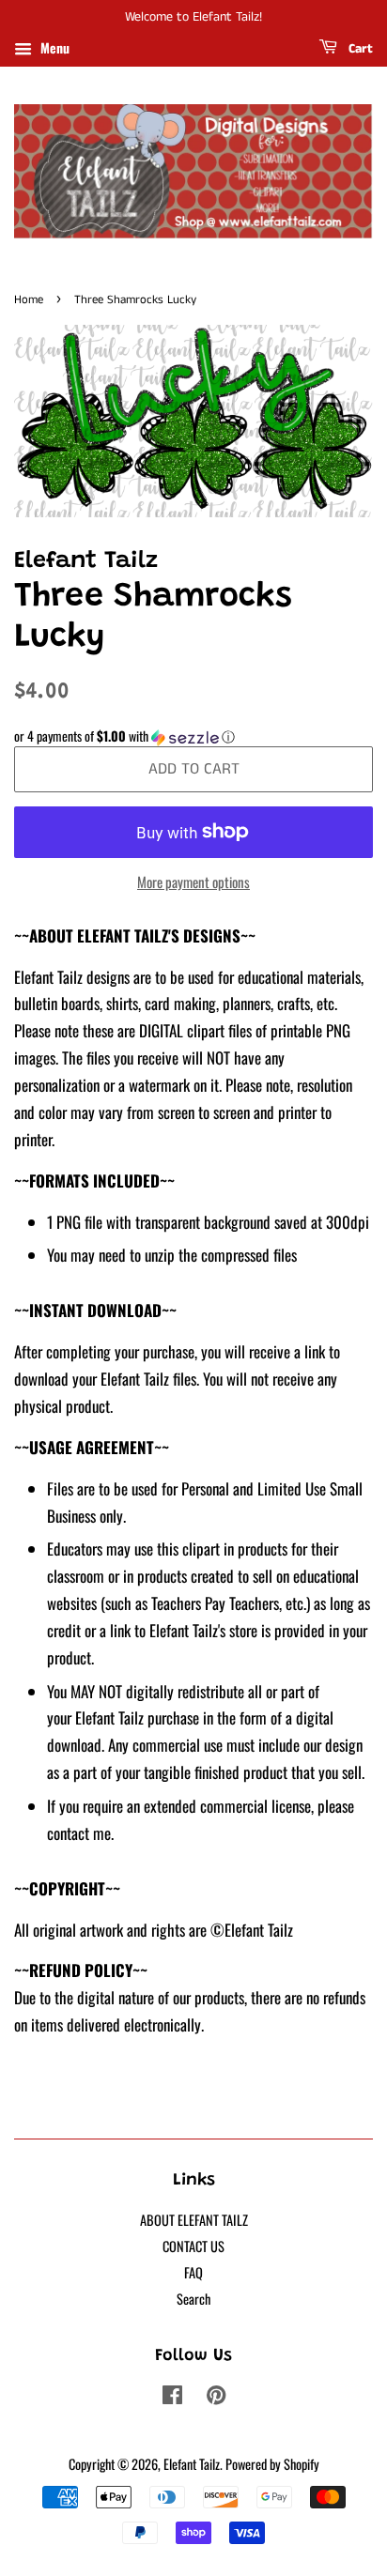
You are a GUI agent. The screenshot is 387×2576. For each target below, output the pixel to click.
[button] (193, 736)
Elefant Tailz (192, 2464)
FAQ (193, 2272)
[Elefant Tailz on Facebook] (172, 2397)
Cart (359, 49)
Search (193, 2299)
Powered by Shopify (272, 2464)
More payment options (193, 882)
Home (29, 299)
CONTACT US (193, 2246)
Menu (53, 47)
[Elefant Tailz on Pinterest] (216, 2397)
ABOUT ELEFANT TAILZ (194, 2220)
